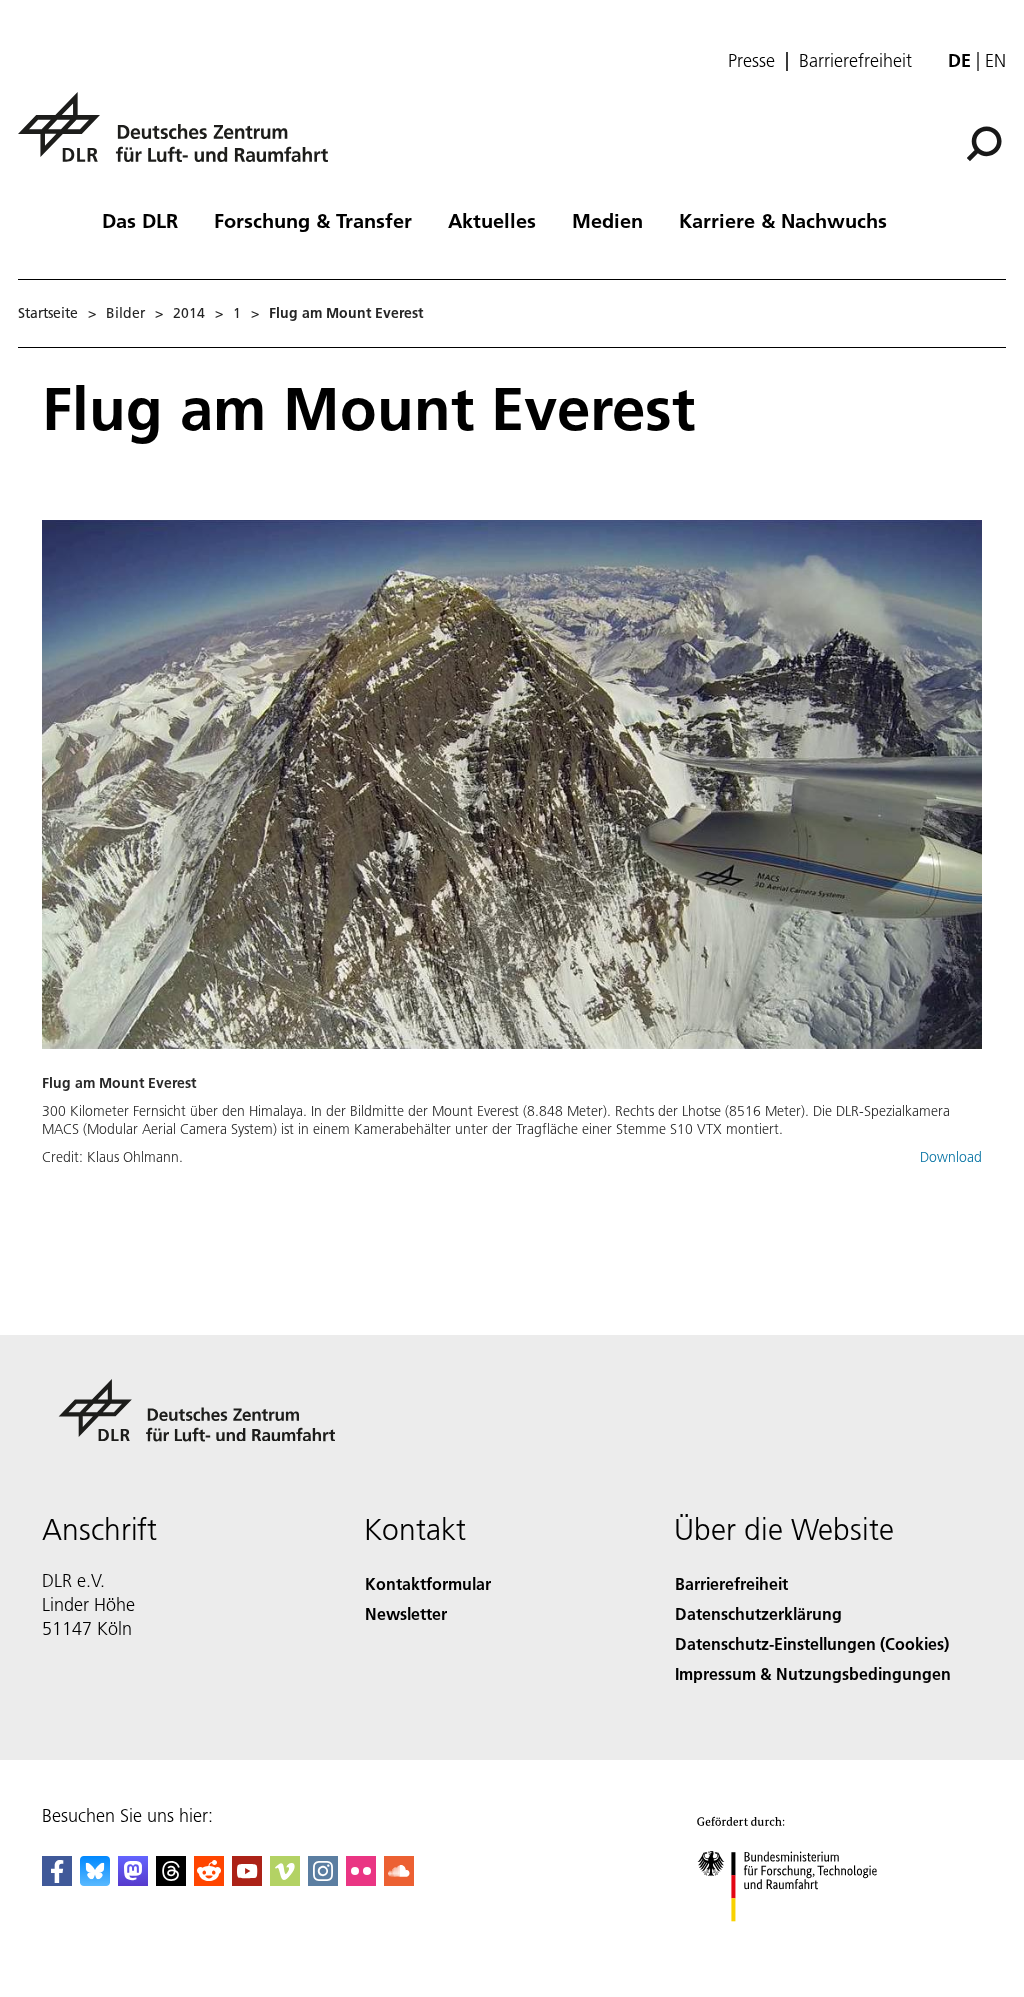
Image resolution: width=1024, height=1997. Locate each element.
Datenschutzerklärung (758, 1613)
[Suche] (986, 142)
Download (951, 1157)
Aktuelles (492, 220)
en (995, 60)
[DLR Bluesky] (95, 1879)
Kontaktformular (428, 1583)
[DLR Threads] (171, 1879)
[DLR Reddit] (209, 1879)
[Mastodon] (133, 1879)
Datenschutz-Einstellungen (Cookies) (812, 1643)
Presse (751, 61)
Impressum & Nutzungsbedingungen (813, 1673)
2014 (189, 313)
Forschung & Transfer (313, 220)
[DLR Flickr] (361, 1879)
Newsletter (406, 1613)
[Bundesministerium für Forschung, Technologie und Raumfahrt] (798, 1941)
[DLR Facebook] (57, 1879)
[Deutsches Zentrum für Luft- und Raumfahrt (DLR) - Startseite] (181, 138)
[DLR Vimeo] (285, 1879)
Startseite (48, 313)
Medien (607, 220)
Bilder (125, 313)
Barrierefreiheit (855, 61)
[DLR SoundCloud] (399, 1879)
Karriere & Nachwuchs (783, 220)
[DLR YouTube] (247, 1879)
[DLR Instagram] (323, 1879)
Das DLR (140, 220)
